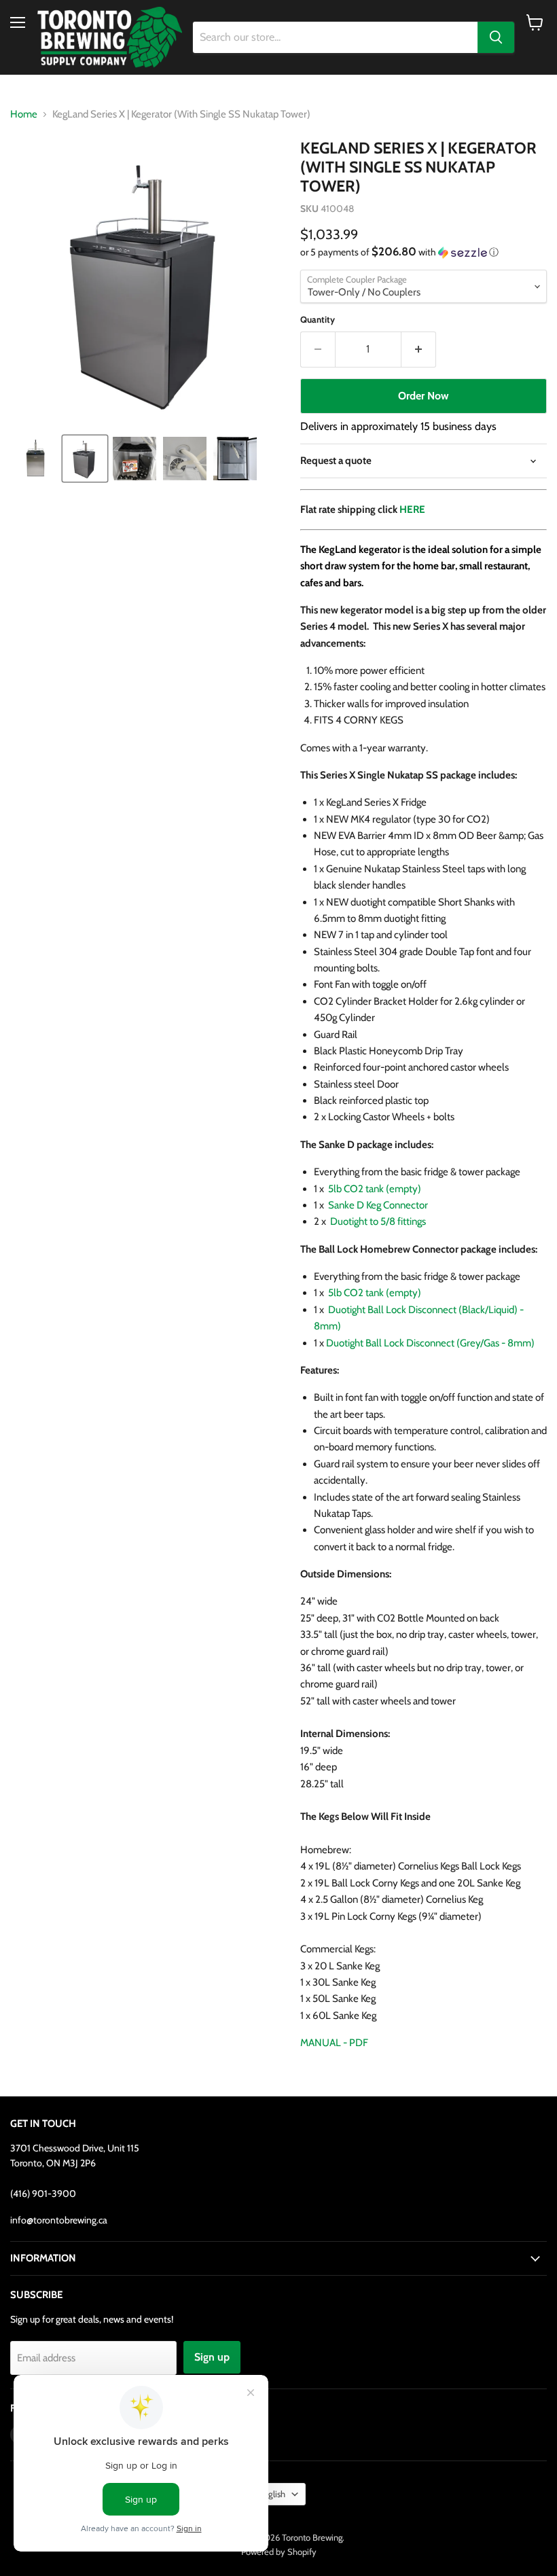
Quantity (318, 320)
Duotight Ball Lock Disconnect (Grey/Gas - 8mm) (430, 1343)
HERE (412, 509)
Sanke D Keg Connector (378, 1205)
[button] (35, 459)
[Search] (496, 37)
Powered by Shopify (279, 2552)
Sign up (212, 2357)
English (272, 2494)
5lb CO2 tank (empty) (375, 1189)
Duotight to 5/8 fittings (378, 1221)
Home (24, 114)
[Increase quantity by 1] (419, 349)
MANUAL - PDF (334, 2043)
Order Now (424, 396)
